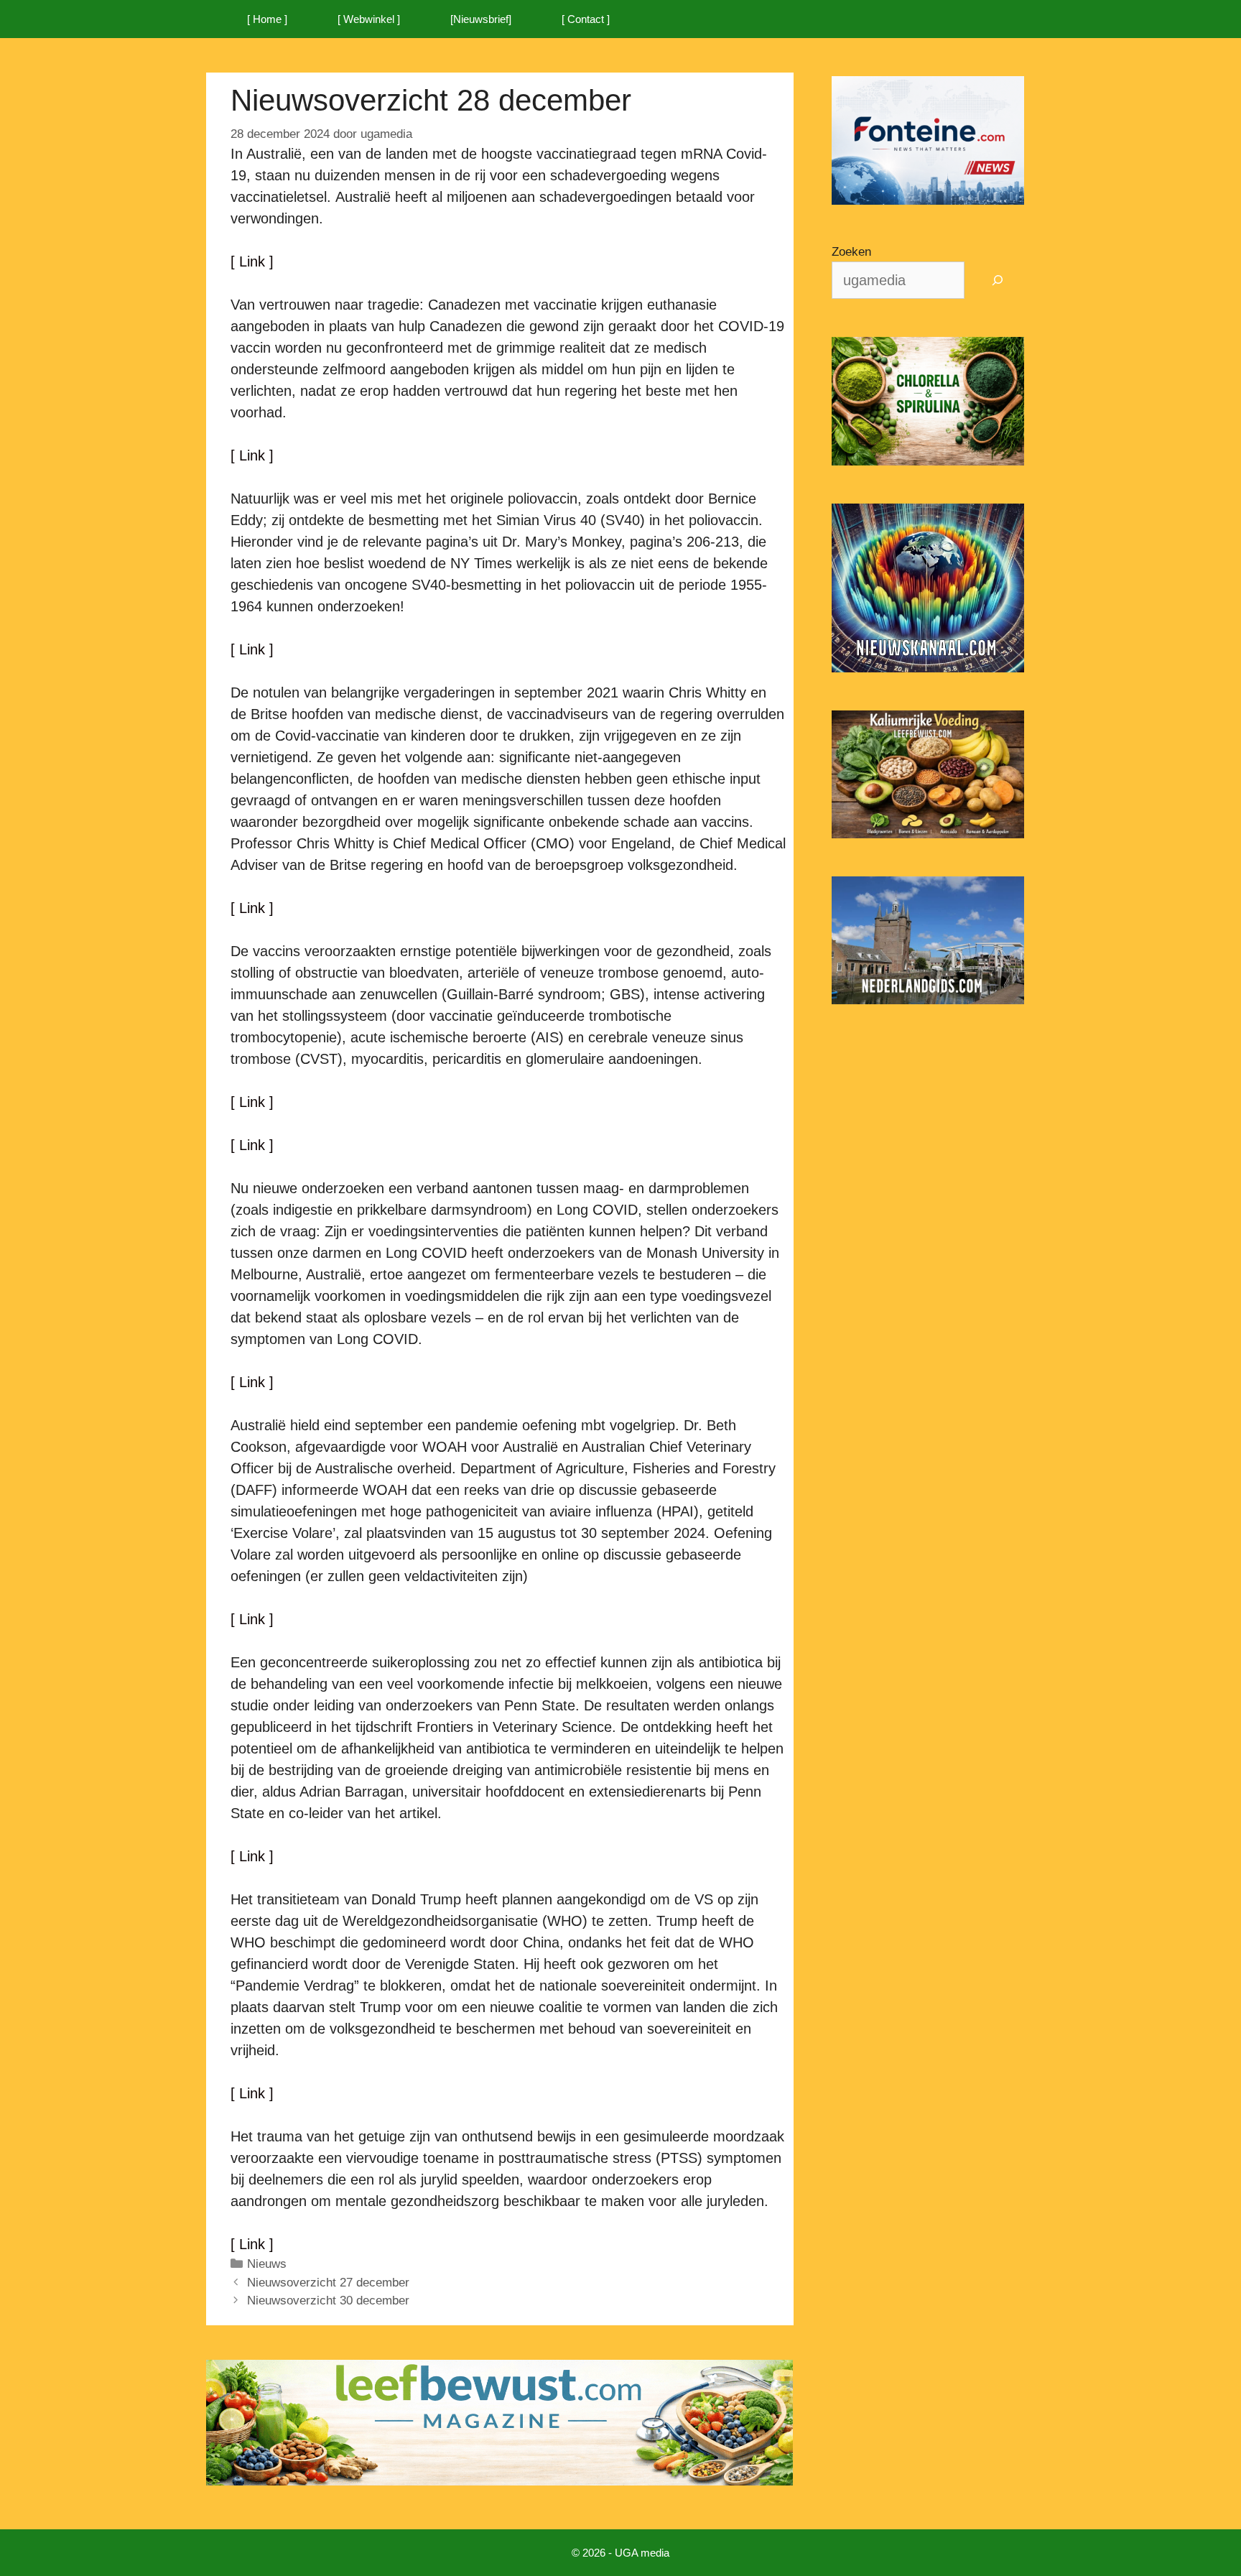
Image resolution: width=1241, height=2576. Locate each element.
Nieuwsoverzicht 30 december (328, 2301)
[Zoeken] (998, 280)
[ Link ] (252, 261)
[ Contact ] (586, 19)
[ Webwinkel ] (369, 19)
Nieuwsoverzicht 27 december (328, 2283)
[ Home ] (267, 19)
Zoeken (851, 252)
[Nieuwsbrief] (481, 19)
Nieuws (267, 2264)
